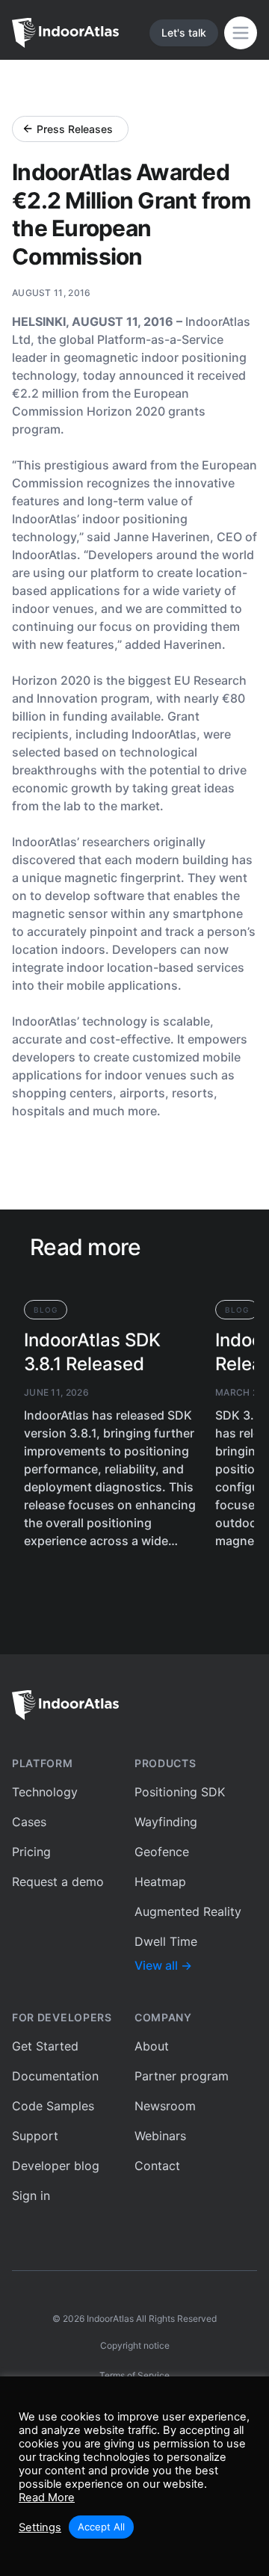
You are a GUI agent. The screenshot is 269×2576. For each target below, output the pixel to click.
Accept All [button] (101, 2527)
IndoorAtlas (110, 2318)
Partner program (182, 2076)
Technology (45, 1792)
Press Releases (75, 129)
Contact (157, 2166)
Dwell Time (166, 1941)
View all (163, 1965)
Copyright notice (135, 2345)
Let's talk (184, 33)
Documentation (55, 2076)
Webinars (160, 2136)
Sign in (31, 2196)
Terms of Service (134, 2375)
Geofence (162, 1852)
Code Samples (53, 2106)
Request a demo (58, 1882)
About (152, 2046)
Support (35, 2136)
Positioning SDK (180, 1792)
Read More (47, 2498)
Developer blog (56, 2166)
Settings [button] (40, 2527)
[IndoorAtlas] (134, 1705)
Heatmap (160, 1882)
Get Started (45, 2046)
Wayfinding (166, 1822)
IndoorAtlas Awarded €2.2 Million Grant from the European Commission (131, 214)
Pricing (31, 1852)
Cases (29, 1822)
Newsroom (165, 2106)
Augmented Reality (188, 1911)
